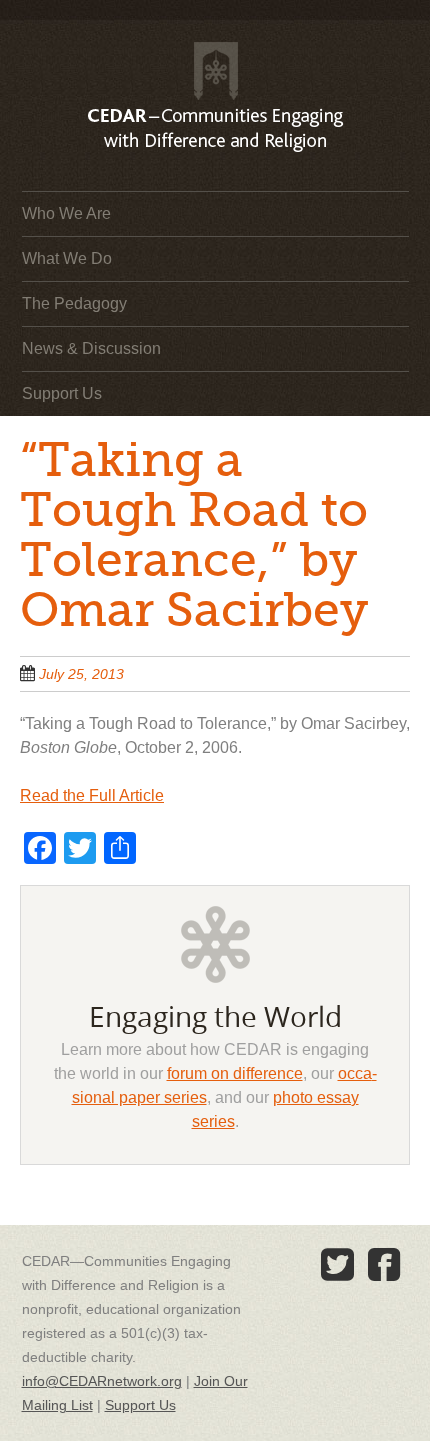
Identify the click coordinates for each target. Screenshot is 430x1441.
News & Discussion (91, 348)
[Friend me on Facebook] (385, 1265)
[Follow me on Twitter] (338, 1265)
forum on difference (235, 1073)
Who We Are (66, 213)
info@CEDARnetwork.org (102, 1381)
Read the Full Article (92, 795)
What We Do (67, 258)
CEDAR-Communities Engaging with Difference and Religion (215, 80)
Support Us (62, 393)
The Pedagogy (74, 303)
